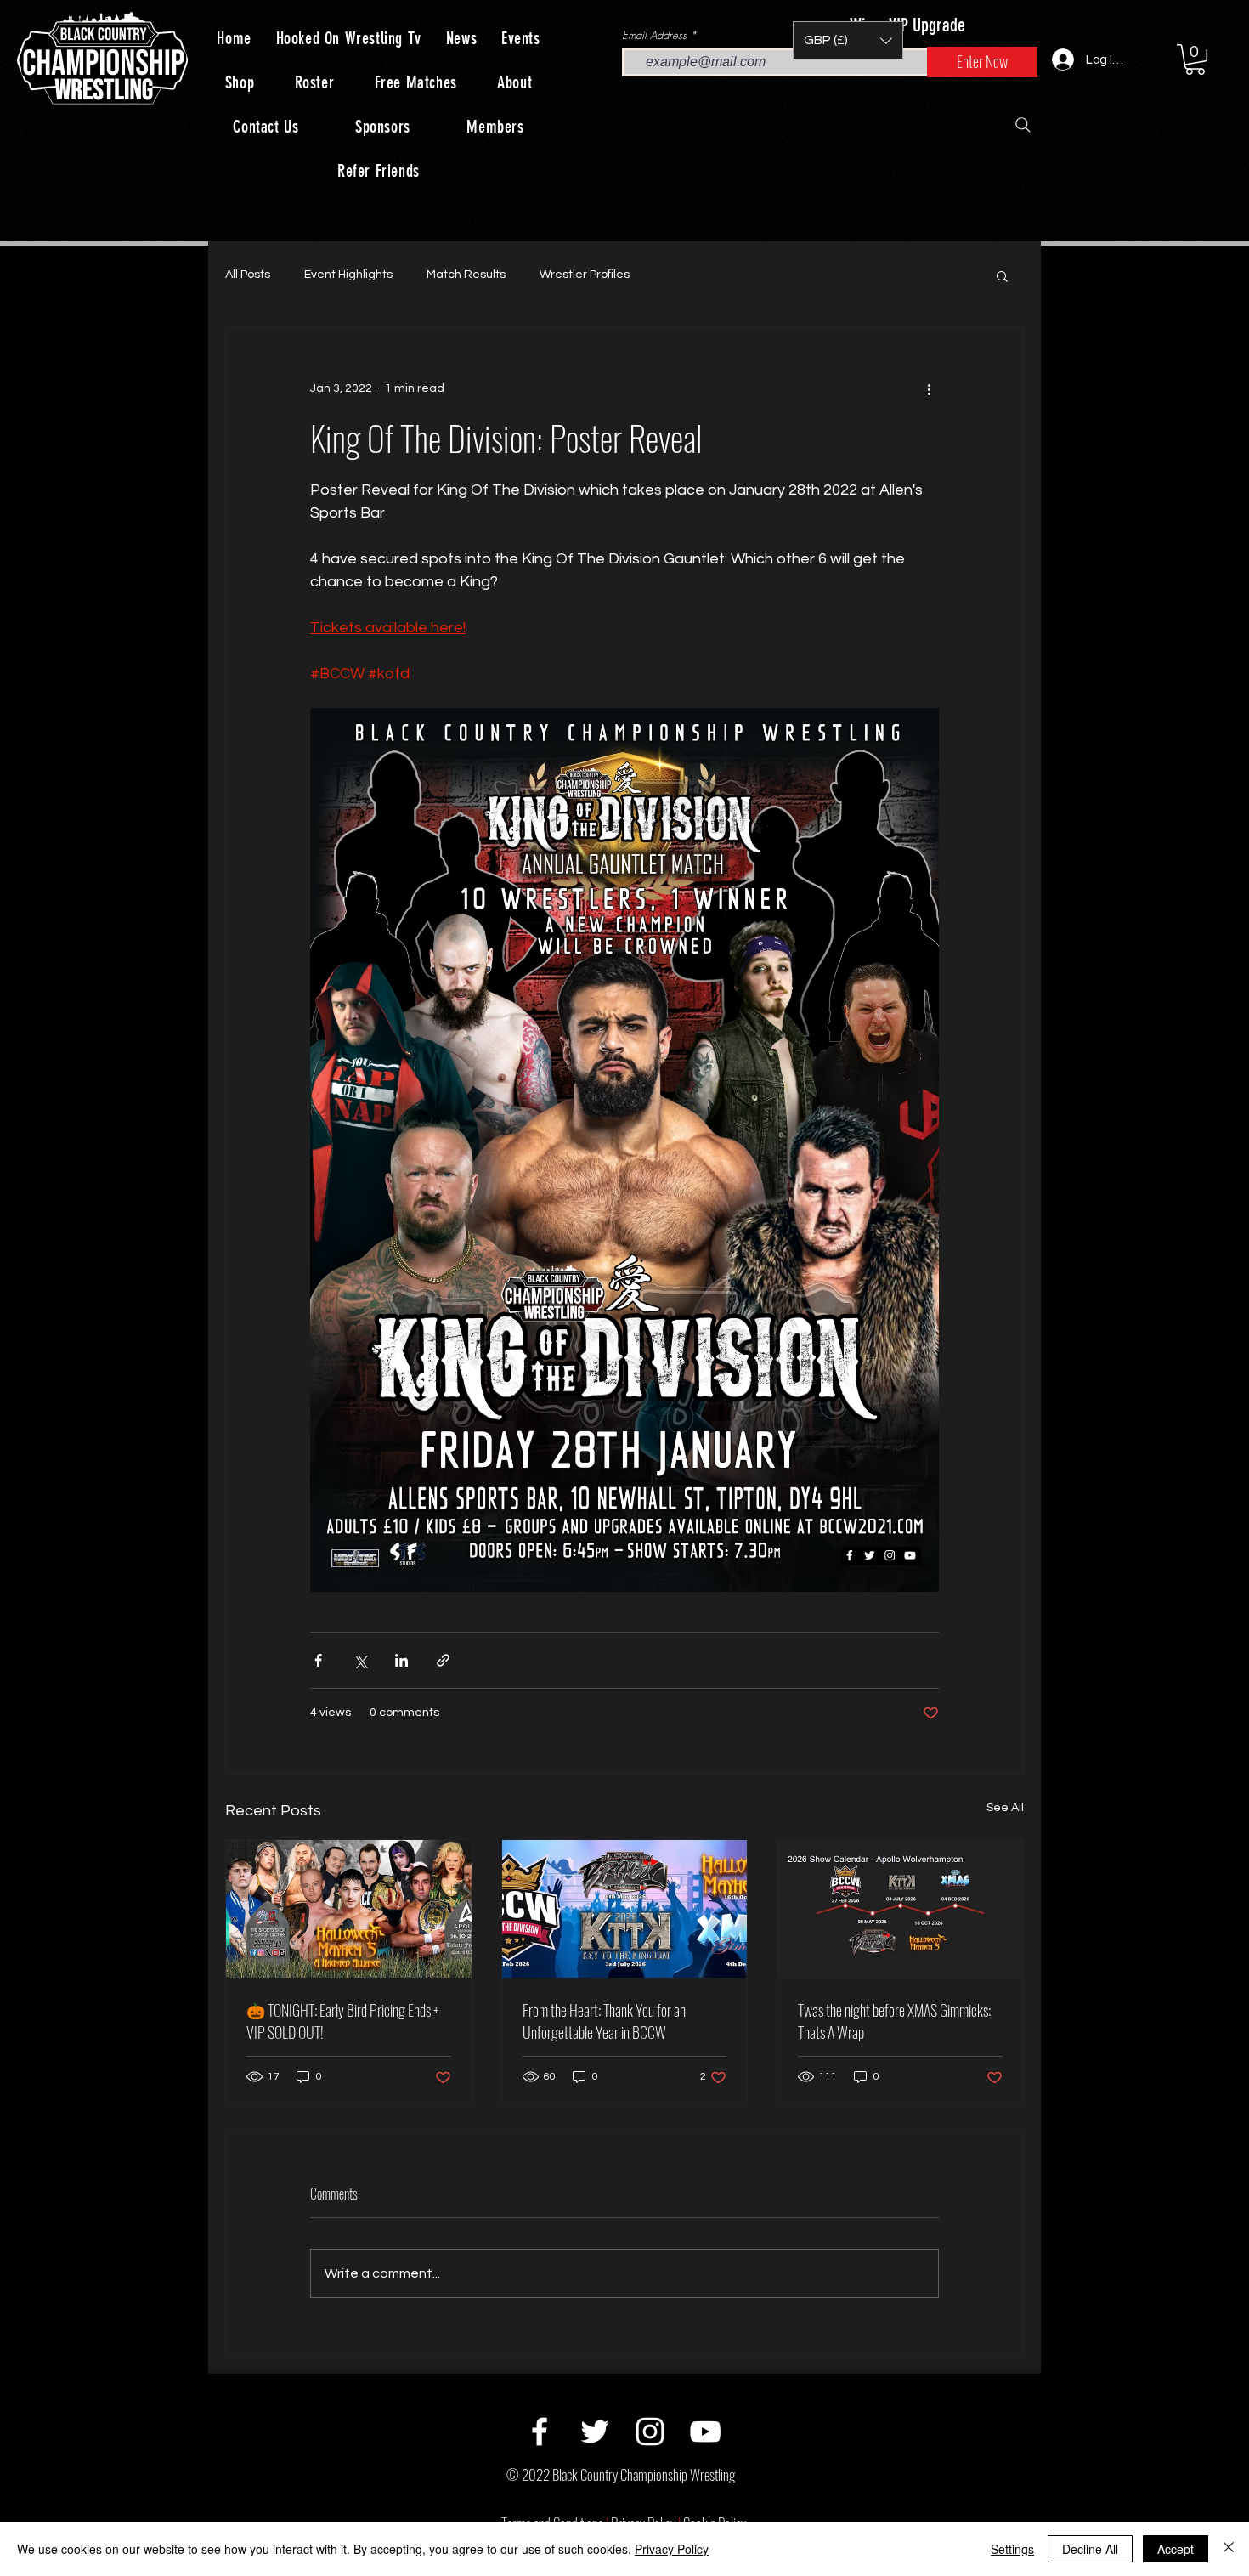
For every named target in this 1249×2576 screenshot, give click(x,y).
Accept (1176, 2549)
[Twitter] (595, 2432)
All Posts (248, 275)
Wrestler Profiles (585, 275)
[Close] (1229, 2549)
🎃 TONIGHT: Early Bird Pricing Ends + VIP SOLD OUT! (343, 2021)
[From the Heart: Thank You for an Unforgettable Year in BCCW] (625, 1909)
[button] (848, 40)
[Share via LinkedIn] (401, 1660)
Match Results (466, 275)
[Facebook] (540, 2432)
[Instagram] (650, 2432)
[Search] (1023, 125)
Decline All (1090, 2549)
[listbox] (848, 40)
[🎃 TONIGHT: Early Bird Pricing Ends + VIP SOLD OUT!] (349, 1909)
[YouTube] (705, 2432)
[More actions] (929, 388)
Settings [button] (1012, 2549)
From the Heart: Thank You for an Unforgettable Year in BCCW (604, 2021)
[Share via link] (443, 1660)
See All (1005, 1808)
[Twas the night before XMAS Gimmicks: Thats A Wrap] (900, 1909)
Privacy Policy (672, 2549)
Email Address (654, 35)
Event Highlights (348, 275)
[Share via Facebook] (318, 1660)
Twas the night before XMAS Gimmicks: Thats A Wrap (894, 2021)
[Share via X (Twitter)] (360, 1660)
